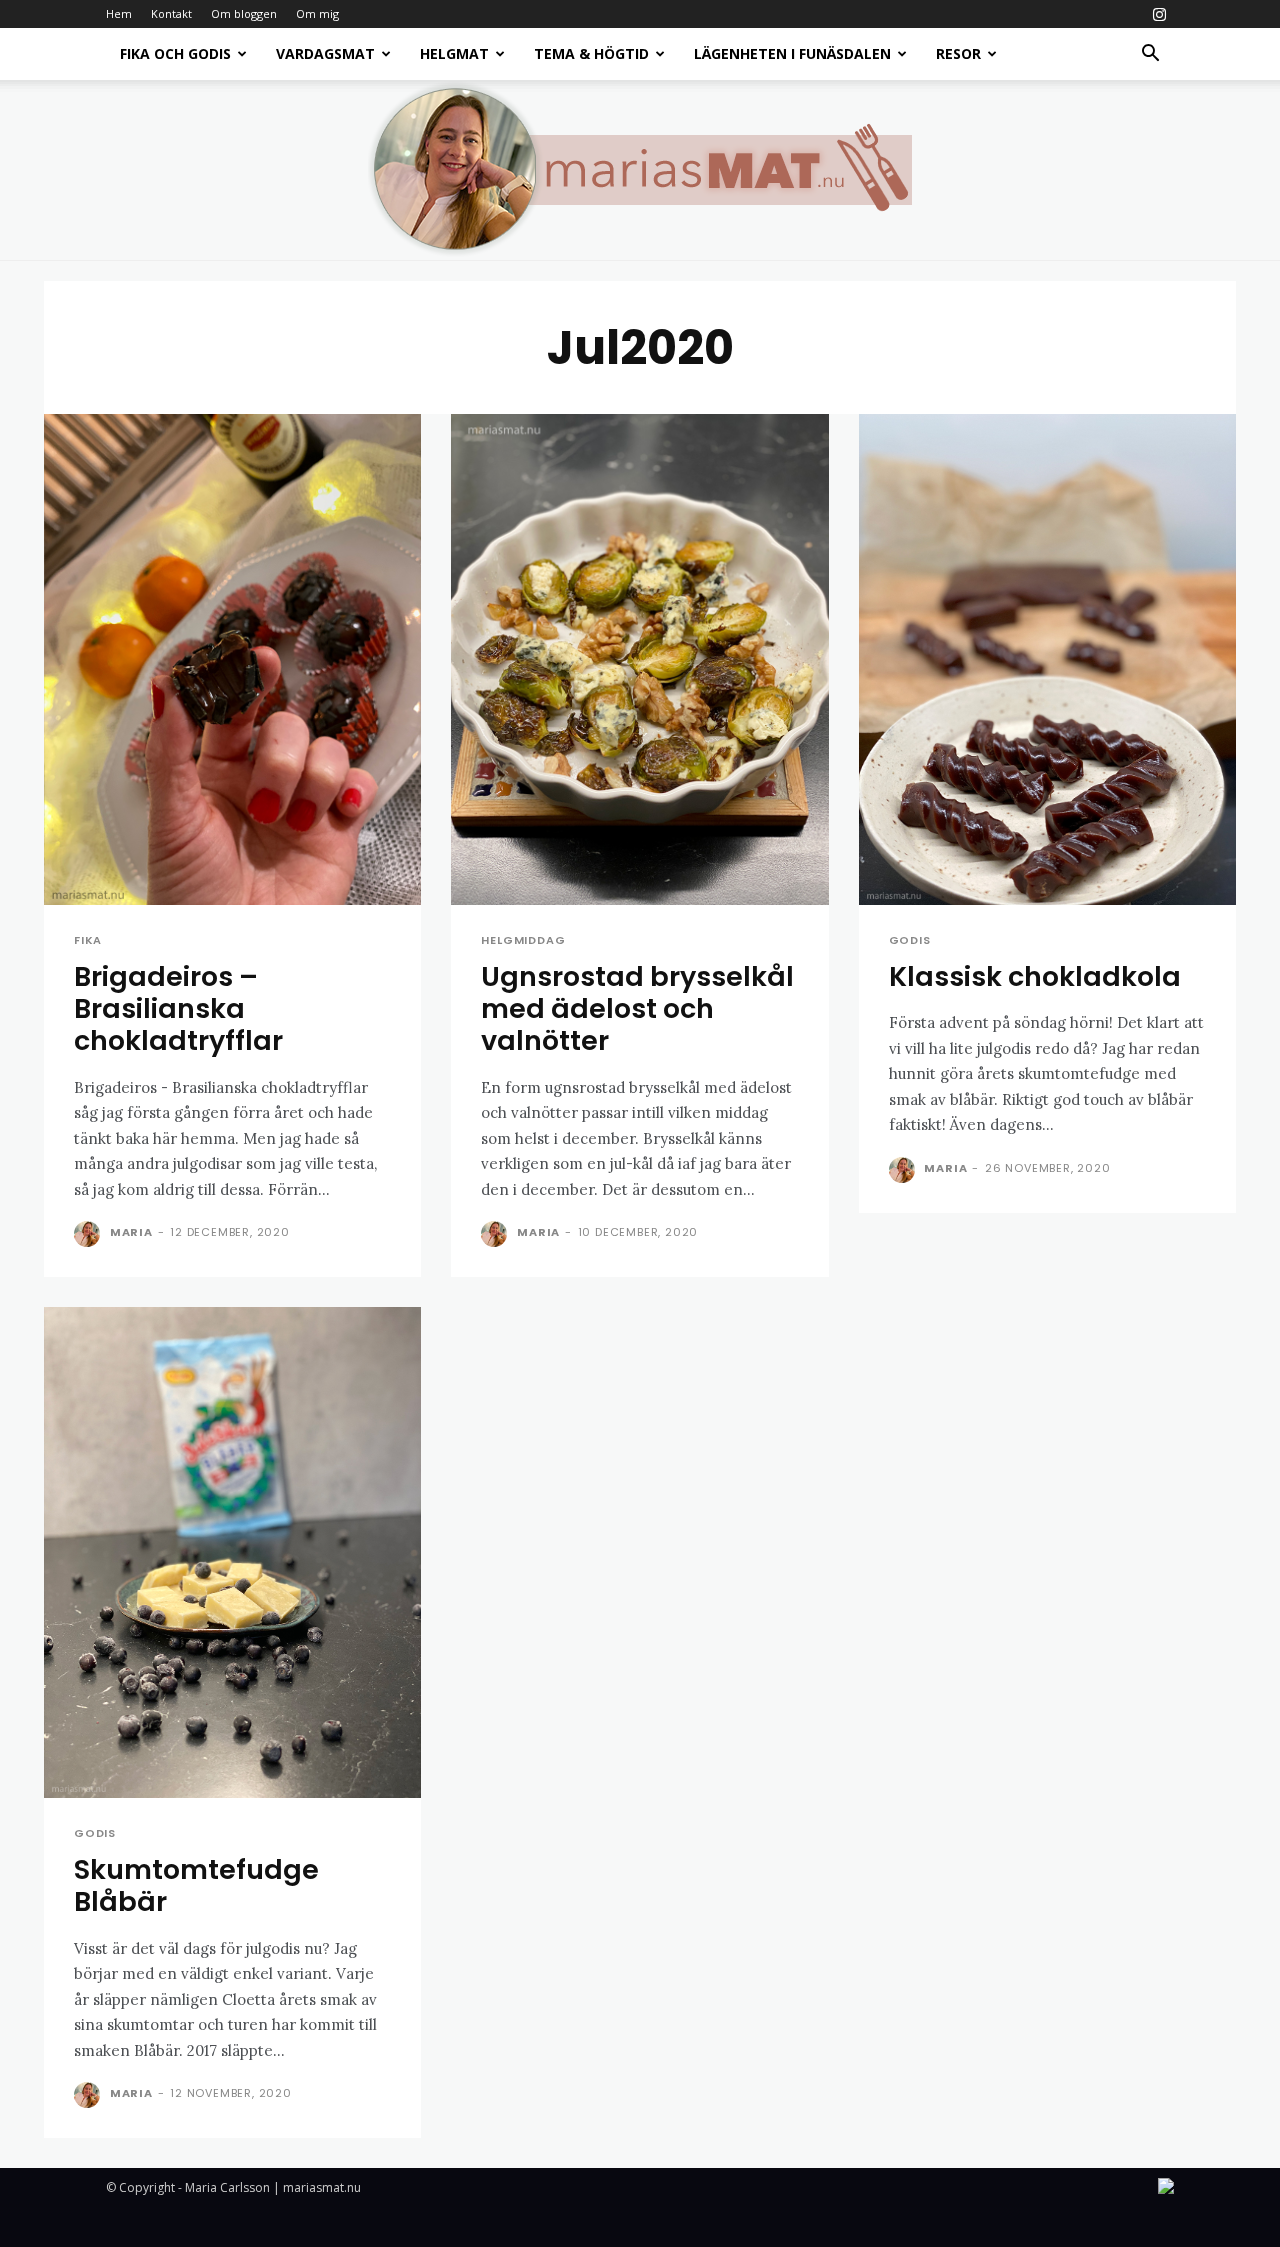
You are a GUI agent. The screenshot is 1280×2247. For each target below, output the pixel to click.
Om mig (317, 13)
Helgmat (454, 53)
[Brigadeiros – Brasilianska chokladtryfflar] (232, 659)
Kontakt (171, 13)
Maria (131, 1232)
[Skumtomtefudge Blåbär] (232, 1552)
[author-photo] (90, 1234)
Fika (88, 940)
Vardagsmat (325, 53)
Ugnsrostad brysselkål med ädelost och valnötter (637, 1009)
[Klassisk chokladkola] (1047, 659)
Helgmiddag (523, 940)
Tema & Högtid (591, 53)
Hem (119, 13)
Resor (958, 53)
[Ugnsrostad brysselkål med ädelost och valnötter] (639, 659)
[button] (1150, 55)
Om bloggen (244, 13)
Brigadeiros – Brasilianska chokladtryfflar (178, 1009)
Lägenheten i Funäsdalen (792, 53)
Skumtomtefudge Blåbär (196, 1885)
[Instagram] (1159, 14)
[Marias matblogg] (640, 170)
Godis (910, 940)
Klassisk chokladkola (1035, 976)
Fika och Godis (175, 53)
